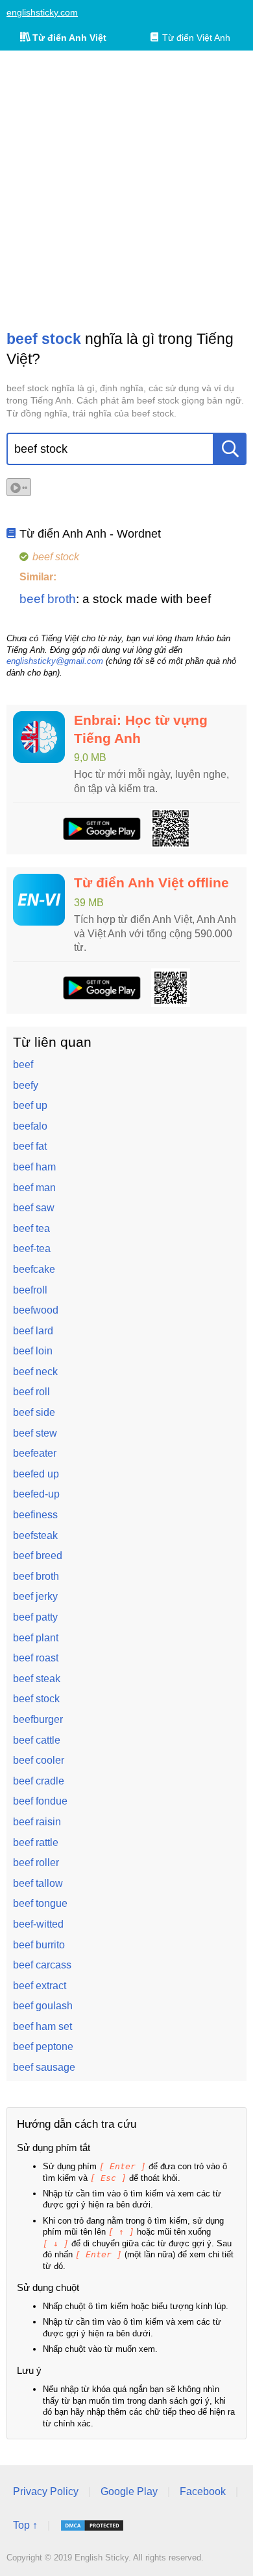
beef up (30, 1105)
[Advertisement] (126, 190)
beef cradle (39, 1781)
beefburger (38, 1719)
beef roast (36, 1658)
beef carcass (42, 1965)
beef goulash (43, 2006)
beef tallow (38, 1883)
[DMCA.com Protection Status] (92, 2525)
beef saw (34, 1208)
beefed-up (36, 1494)
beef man (34, 1188)
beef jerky (35, 1596)
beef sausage (44, 2067)
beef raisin (37, 1822)
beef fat (30, 1146)
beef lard (33, 1331)
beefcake (34, 1269)
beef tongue (40, 1903)
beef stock (36, 1699)
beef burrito (39, 1945)
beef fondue (40, 1801)
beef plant (36, 1638)
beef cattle (37, 1740)
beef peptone (43, 2046)
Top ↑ (25, 2525)
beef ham (34, 1167)
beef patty (35, 1617)
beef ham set (42, 2026)
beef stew (35, 1433)
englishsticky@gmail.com (55, 661)
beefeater (35, 1453)
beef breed (38, 1556)
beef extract (40, 1986)
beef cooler (39, 1760)
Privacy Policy (46, 2491)
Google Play (129, 2491)
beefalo (30, 1126)
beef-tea (32, 1248)
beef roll (31, 1392)
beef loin (33, 1351)
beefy (26, 1085)
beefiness (35, 1515)
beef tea (31, 1228)
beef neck (35, 1372)
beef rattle (36, 1842)
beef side (34, 1412)
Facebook (203, 2491)
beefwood (36, 1310)
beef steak (37, 1679)
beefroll (30, 1290)
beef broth (48, 599)
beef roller (36, 1863)
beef (23, 1065)
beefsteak (35, 1535)
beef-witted (38, 1924)
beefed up (36, 1474)
